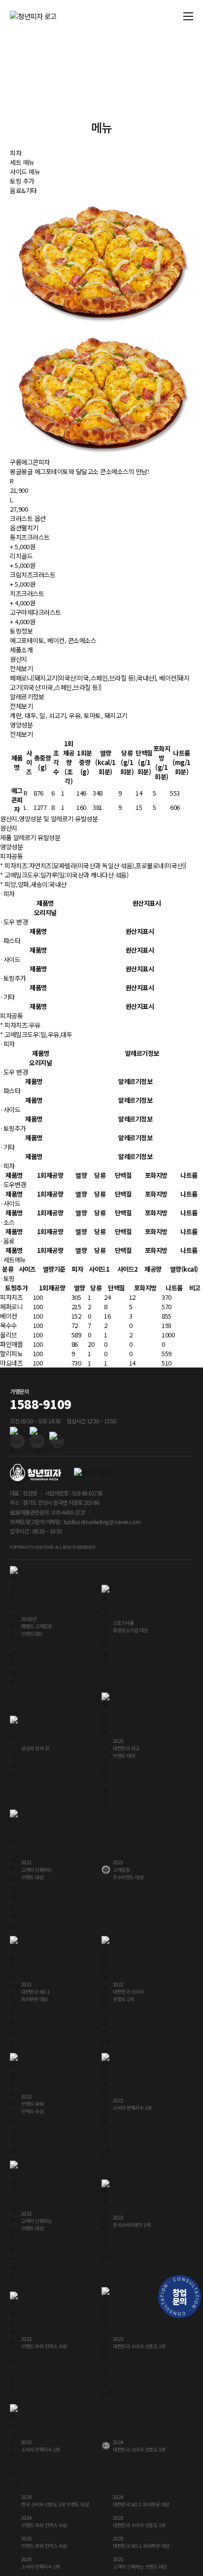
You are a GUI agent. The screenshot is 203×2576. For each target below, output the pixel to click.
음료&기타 (23, 190)
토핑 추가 (22, 181)
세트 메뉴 (22, 162)
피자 (16, 153)
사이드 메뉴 (25, 172)
